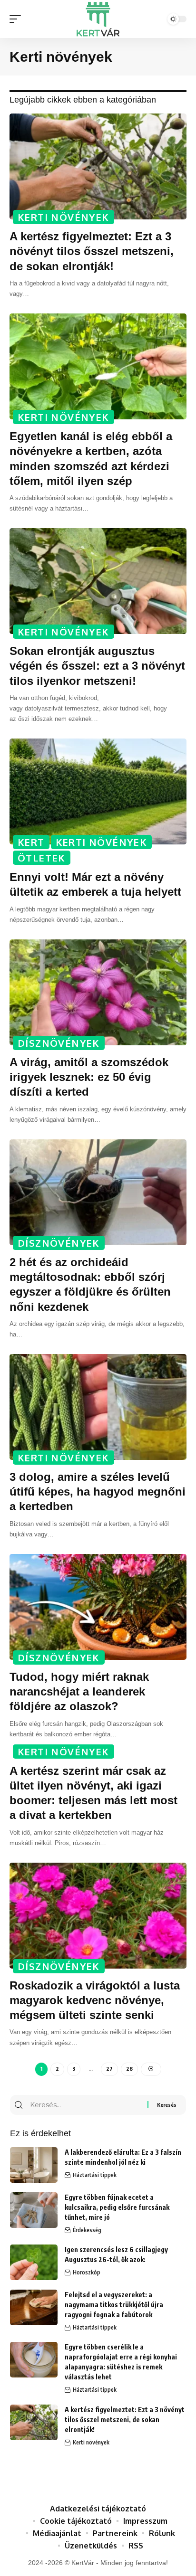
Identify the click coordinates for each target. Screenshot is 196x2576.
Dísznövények (59, 1043)
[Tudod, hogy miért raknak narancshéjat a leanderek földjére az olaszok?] (98, 1607)
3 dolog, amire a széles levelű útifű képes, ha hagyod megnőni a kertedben (98, 1492)
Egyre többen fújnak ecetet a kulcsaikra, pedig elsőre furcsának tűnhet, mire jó (117, 2207)
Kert (31, 842)
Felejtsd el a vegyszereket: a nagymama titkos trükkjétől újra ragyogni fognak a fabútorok (114, 2305)
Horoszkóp (87, 2272)
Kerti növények (64, 217)
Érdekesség (87, 2230)
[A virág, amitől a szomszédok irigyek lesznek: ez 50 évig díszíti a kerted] (98, 992)
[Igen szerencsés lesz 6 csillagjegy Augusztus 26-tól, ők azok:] (34, 2262)
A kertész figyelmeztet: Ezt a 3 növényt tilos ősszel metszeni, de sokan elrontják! (92, 251)
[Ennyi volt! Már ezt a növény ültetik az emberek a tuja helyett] (98, 791)
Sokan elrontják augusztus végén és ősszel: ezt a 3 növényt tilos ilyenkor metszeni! (97, 666)
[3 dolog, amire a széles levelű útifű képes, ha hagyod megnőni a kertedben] (98, 1407)
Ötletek (42, 858)
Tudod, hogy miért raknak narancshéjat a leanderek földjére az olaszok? (79, 1691)
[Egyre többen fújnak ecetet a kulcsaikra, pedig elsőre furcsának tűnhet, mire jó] (34, 2210)
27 (109, 2069)
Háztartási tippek (95, 2175)
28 (129, 2069)
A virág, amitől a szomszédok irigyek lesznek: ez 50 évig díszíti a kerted (89, 1077)
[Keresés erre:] (88, 2105)
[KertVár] (98, 19)
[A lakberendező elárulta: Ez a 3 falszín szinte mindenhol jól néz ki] (34, 2165)
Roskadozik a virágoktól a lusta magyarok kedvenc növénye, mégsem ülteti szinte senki (95, 2000)
